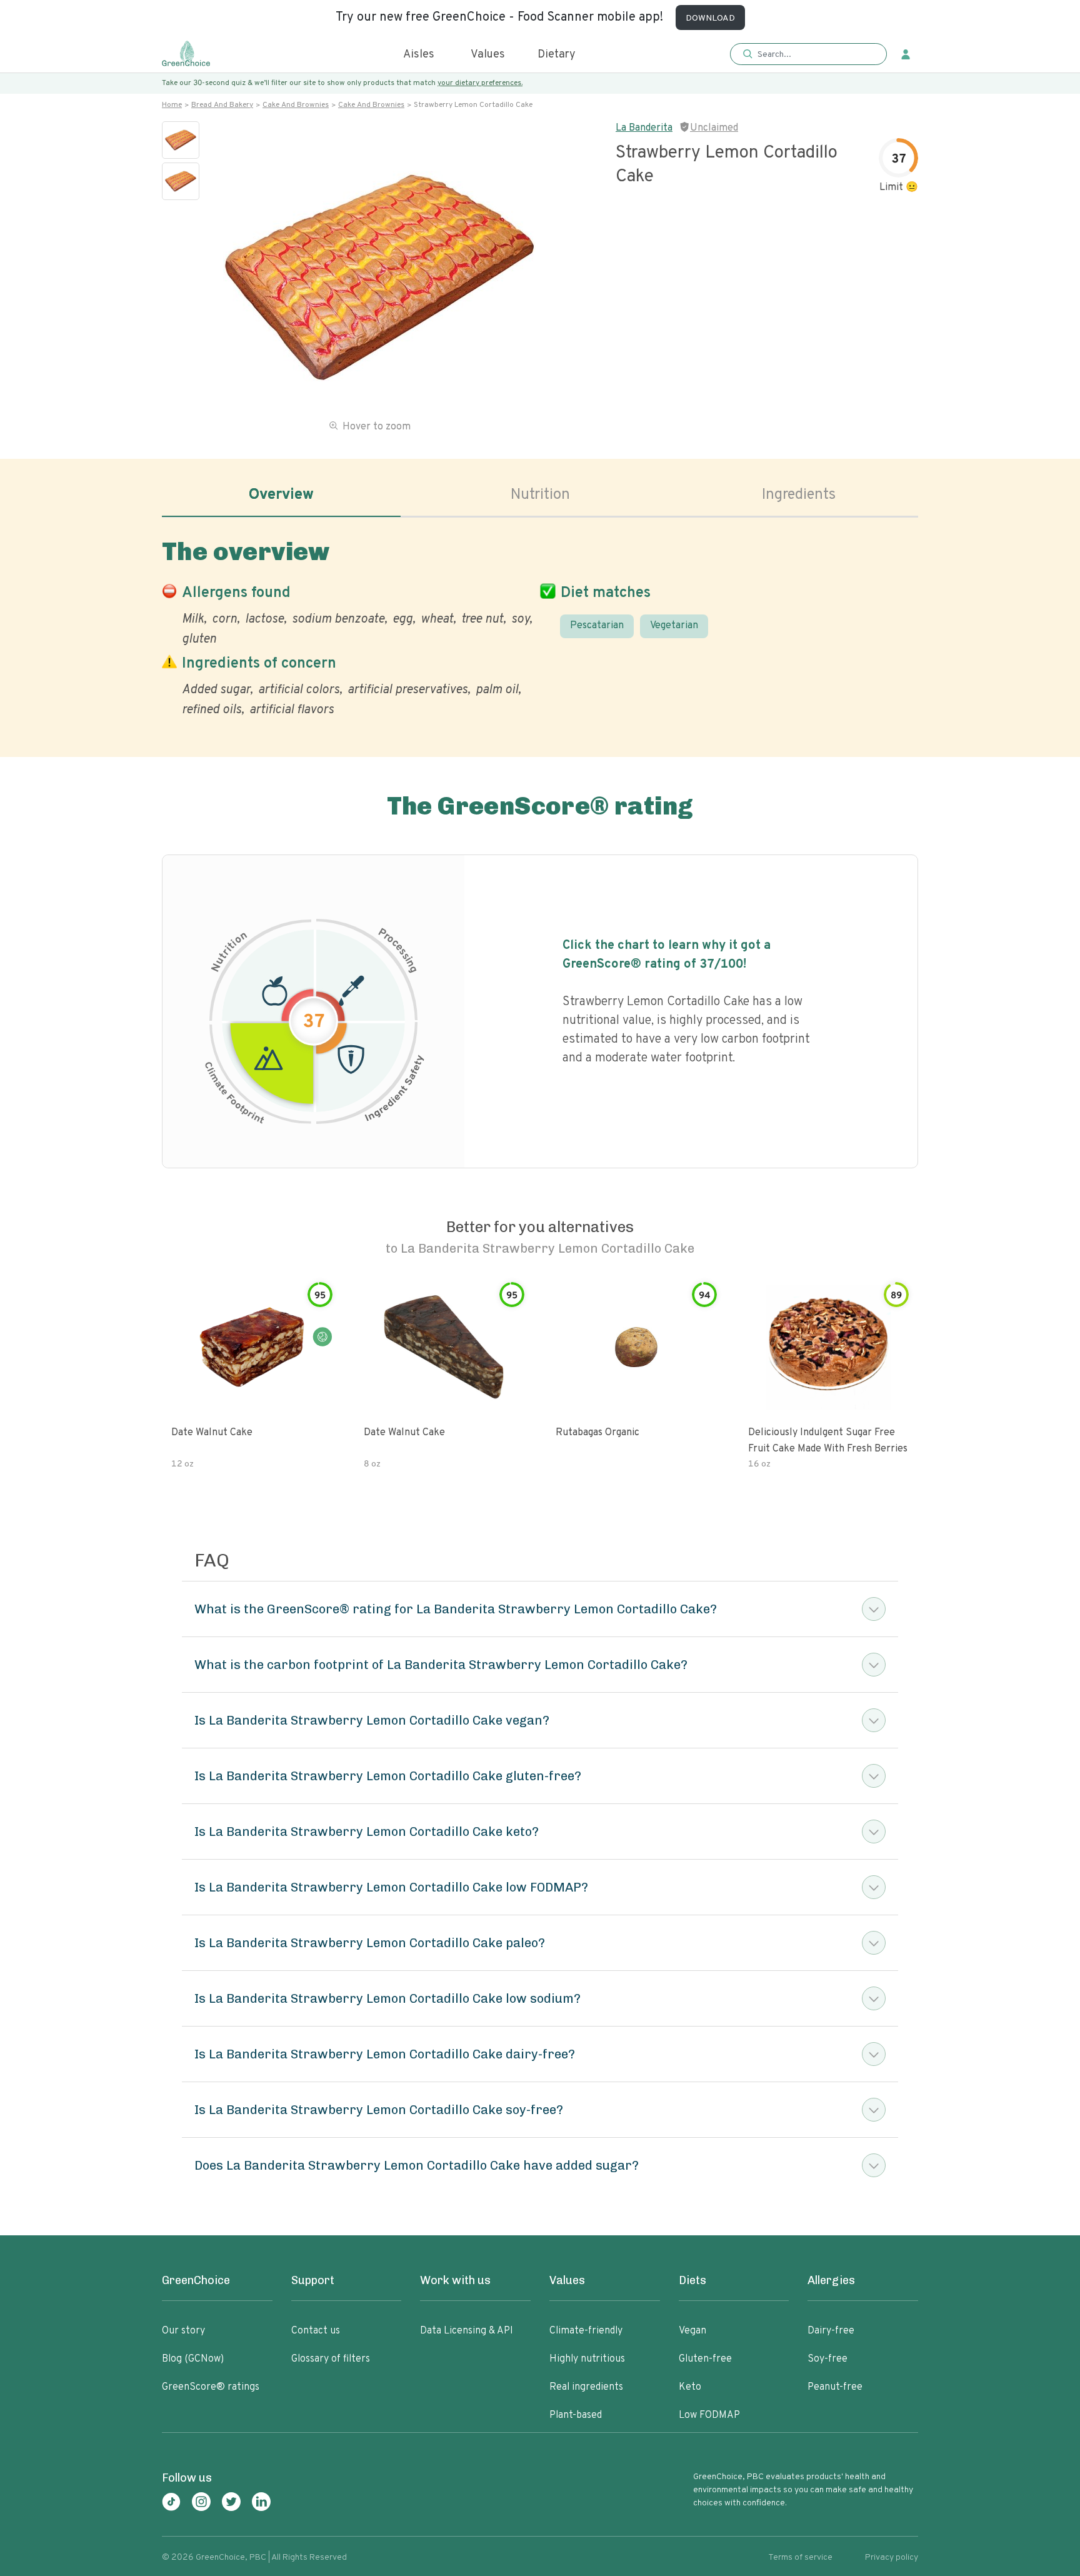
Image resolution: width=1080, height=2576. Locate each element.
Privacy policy (892, 2558)
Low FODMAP (709, 2415)
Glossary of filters (331, 2359)
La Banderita (644, 128)
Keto (690, 2387)
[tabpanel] (540, 625)
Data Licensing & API (467, 2331)
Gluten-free (705, 2359)
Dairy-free (831, 2331)
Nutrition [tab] (540, 495)
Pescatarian (597, 626)
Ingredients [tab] (799, 495)
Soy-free (827, 2359)
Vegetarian (674, 626)
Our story (183, 2331)
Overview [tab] (281, 495)
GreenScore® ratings (211, 2387)
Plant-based (576, 2415)
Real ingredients (586, 2387)
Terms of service (800, 2558)
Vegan (692, 2331)
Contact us (316, 2331)
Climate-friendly (586, 2331)
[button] (808, 55)
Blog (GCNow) (193, 2359)
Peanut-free (835, 2387)
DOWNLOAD (710, 18)
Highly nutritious (587, 2359)
